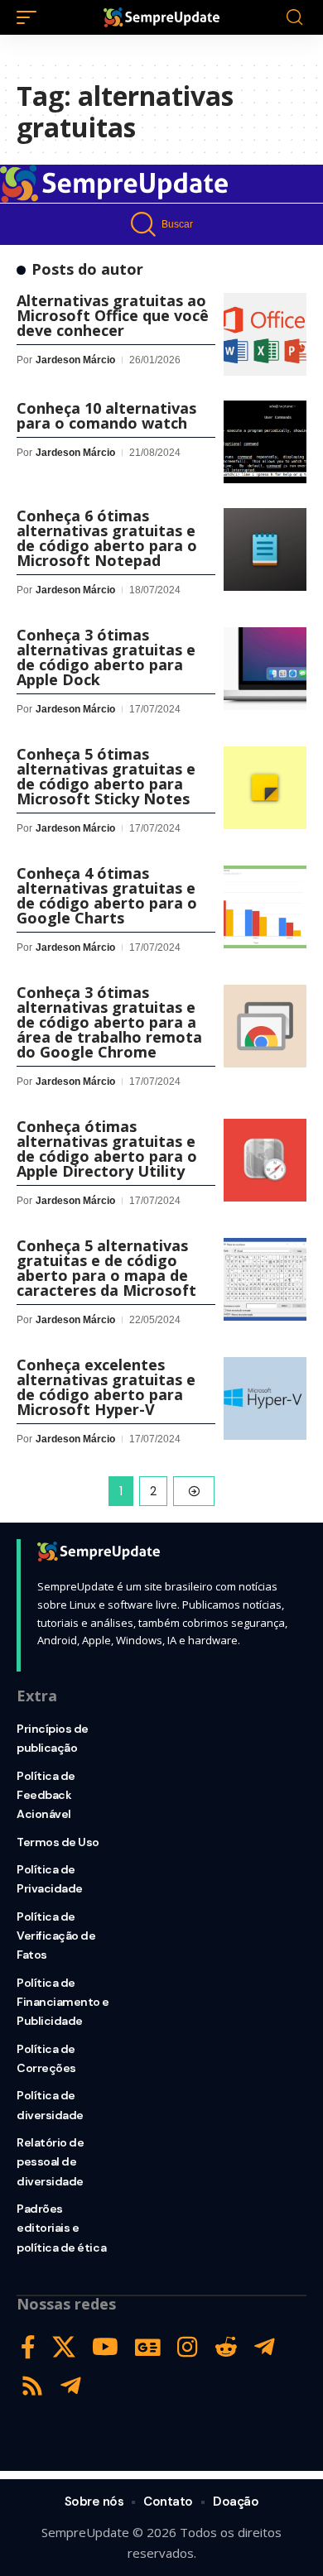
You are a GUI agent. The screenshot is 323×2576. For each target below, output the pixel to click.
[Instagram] (188, 2347)
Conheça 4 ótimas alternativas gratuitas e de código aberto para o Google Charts (107, 895)
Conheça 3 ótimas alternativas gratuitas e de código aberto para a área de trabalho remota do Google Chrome (109, 1022)
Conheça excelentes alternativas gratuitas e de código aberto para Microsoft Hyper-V (106, 1387)
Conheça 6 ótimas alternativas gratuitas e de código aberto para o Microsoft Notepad (107, 538)
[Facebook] (28, 2347)
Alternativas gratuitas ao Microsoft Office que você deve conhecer (113, 315)
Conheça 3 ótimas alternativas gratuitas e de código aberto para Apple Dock (106, 657)
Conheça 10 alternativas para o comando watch (106, 415)
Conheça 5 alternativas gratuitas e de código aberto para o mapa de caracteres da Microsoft (106, 1268)
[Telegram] (265, 2347)
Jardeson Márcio (75, 360)
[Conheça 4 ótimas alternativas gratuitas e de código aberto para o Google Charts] (265, 907)
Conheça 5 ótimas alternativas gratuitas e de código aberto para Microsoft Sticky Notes (106, 776)
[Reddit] (226, 2347)
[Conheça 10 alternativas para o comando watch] (265, 442)
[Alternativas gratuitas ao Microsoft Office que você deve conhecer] (265, 334)
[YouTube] (105, 2347)
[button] (31, 17)
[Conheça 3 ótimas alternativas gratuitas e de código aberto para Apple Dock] (265, 669)
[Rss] (32, 2386)
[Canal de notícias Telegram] (71, 2386)
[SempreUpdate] (161, 17)
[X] (64, 2347)
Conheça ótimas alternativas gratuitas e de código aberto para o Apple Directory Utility (107, 1149)
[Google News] (148, 2347)
